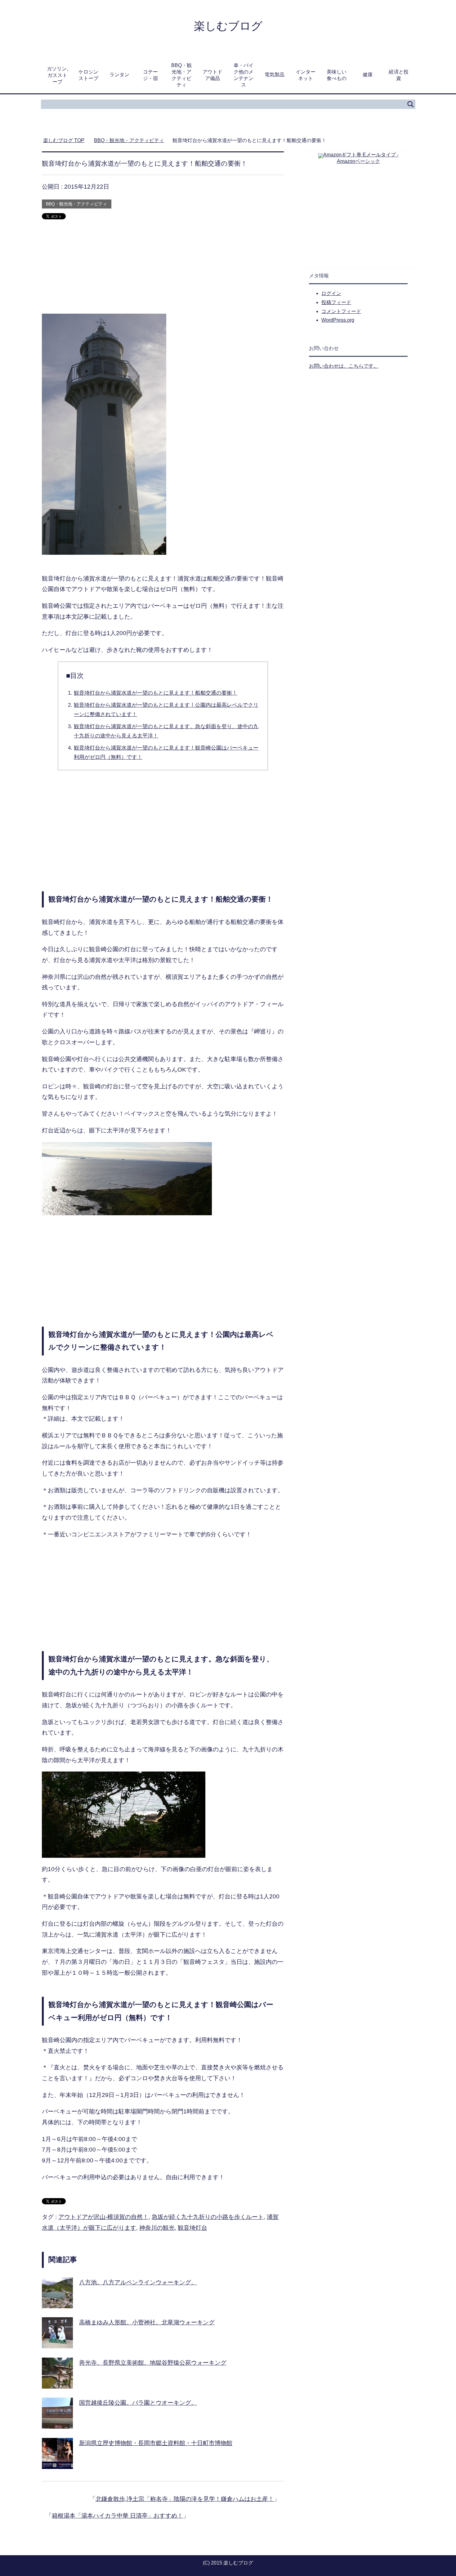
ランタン (119, 75)
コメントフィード (341, 311)
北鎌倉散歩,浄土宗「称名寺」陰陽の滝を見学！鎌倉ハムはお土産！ (185, 2499)
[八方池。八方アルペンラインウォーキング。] (57, 2303)
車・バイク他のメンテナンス (244, 75)
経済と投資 (399, 75)
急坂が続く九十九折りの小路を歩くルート (208, 2217)
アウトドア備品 (212, 75)
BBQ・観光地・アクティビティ (181, 75)
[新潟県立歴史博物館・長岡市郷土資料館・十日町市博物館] (57, 2463)
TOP (67, 140)
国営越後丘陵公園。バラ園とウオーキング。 (138, 2403)
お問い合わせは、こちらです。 (344, 366)
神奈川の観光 (157, 2228)
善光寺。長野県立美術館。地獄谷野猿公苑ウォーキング (153, 2363)
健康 (368, 75)
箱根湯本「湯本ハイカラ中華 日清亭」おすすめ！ (117, 2516)
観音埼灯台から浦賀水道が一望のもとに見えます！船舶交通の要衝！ (156, 693)
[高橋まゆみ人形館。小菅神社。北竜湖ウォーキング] (57, 2343)
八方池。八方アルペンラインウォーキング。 (138, 2282)
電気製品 (275, 75)
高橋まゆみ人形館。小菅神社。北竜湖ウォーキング (147, 2322)
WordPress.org (338, 320)
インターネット (306, 75)
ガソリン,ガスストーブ (57, 75)
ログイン (331, 293)
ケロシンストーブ (88, 75)
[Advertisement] (163, 270)
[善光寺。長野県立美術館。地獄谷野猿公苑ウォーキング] (57, 2383)
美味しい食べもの (337, 75)
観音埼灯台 (192, 2228)
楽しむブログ (228, 26)
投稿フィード (336, 302)
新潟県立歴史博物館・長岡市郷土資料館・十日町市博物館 (156, 2443)
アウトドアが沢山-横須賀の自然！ (103, 2217)
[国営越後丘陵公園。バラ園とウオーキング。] (57, 2423)
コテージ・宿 (150, 75)
